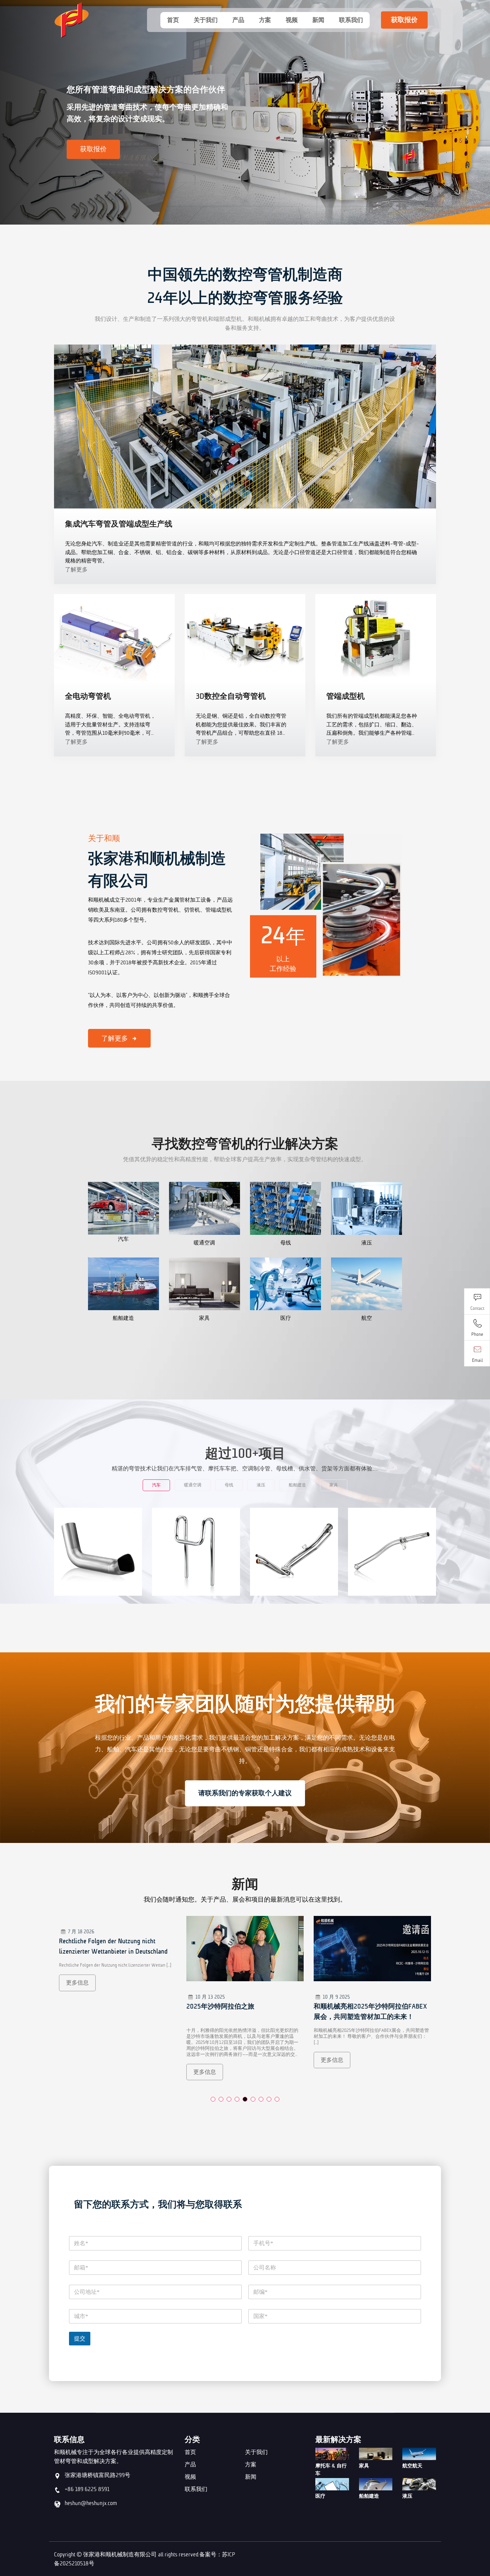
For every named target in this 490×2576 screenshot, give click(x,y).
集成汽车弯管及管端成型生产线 (119, 524)
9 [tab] (277, 2099)
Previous (10, 115)
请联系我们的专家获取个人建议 (245, 1793)
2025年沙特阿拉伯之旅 (93, 2006)
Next (480, 115)
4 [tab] (237, 2099)
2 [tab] (221, 2099)
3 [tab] (229, 2099)
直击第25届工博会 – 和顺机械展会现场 (371, 2006)
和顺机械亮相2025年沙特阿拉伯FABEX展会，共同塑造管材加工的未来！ (243, 2012)
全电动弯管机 (88, 696)
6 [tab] (253, 2099)
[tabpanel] (118, 2003)
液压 (407, 2496)
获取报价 (404, 20)
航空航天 (412, 2466)
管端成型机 (345, 696)
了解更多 (76, 569)
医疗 (320, 2496)
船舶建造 (369, 2496)
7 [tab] (261, 2099)
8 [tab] (269, 2099)
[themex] (98, 20)
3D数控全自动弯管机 (231, 696)
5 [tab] (245, 2099)
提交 (80, 2338)
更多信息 (77, 2072)
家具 (364, 2466)
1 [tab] (213, 2099)
